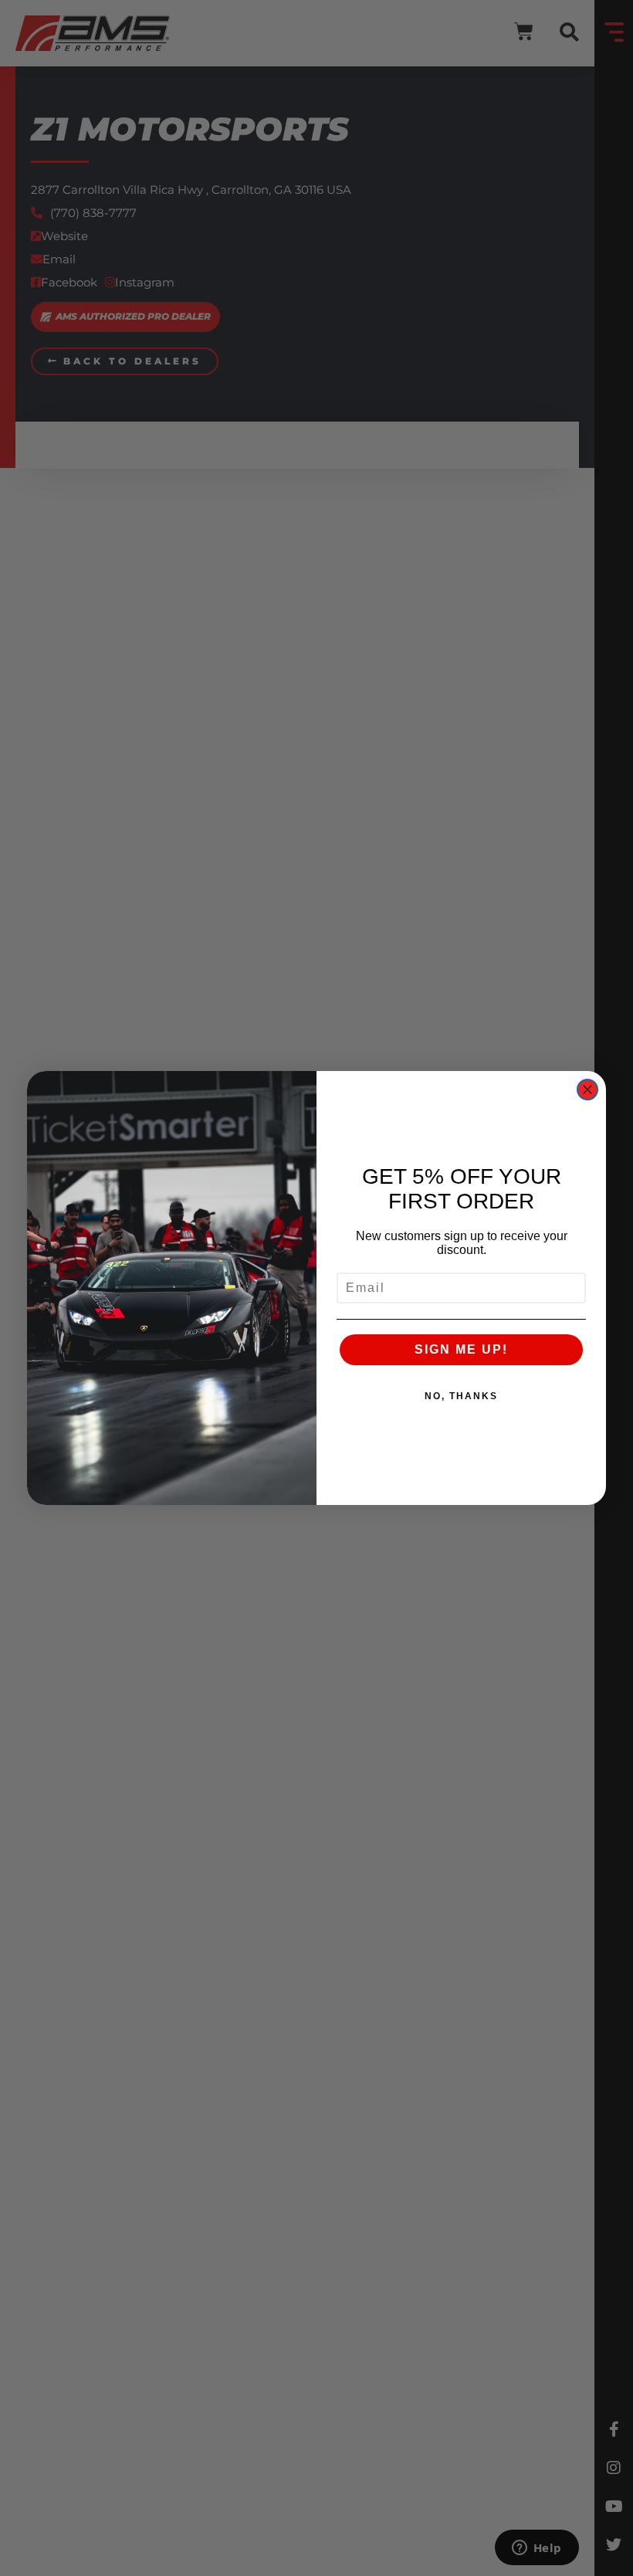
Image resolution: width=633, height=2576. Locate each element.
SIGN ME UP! (461, 1349)
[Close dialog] (587, 1090)
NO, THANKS (461, 1396)
